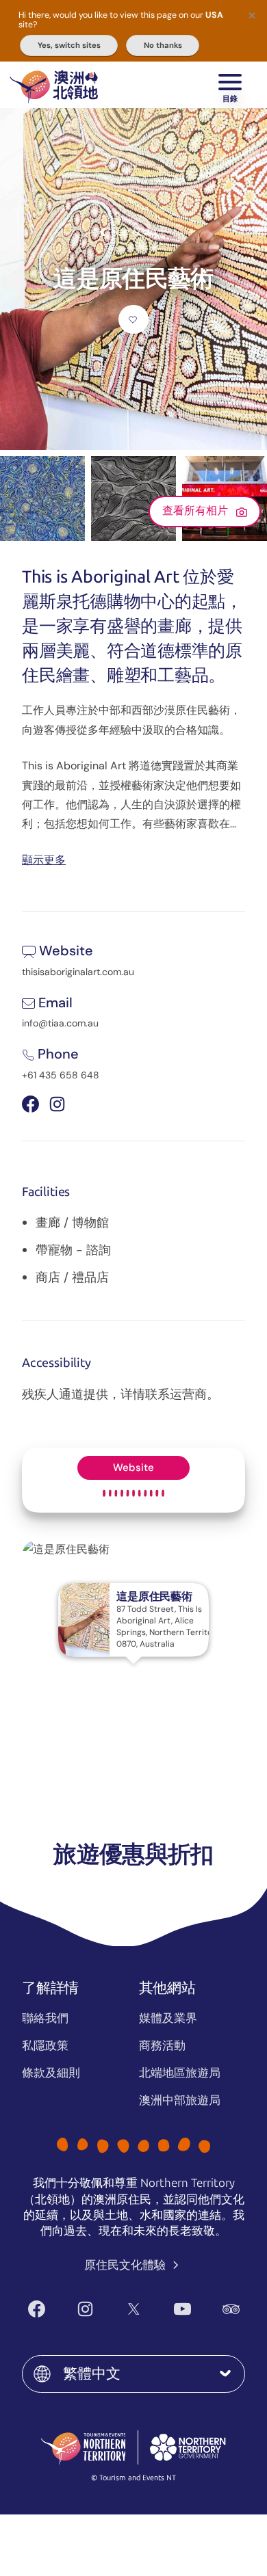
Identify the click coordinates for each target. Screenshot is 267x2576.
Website (133, 1468)
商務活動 (162, 2045)
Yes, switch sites (69, 45)
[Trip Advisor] (231, 2309)
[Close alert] (252, 15)
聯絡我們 (45, 2018)
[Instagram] (85, 2309)
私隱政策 (45, 2045)
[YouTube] (182, 2309)
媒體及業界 (168, 2018)
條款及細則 (51, 2073)
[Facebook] (37, 2309)
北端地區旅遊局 (180, 2073)
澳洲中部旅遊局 (180, 2100)
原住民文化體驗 (126, 2265)
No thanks (163, 45)
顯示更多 (44, 859)
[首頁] (54, 85)
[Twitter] (134, 2309)
